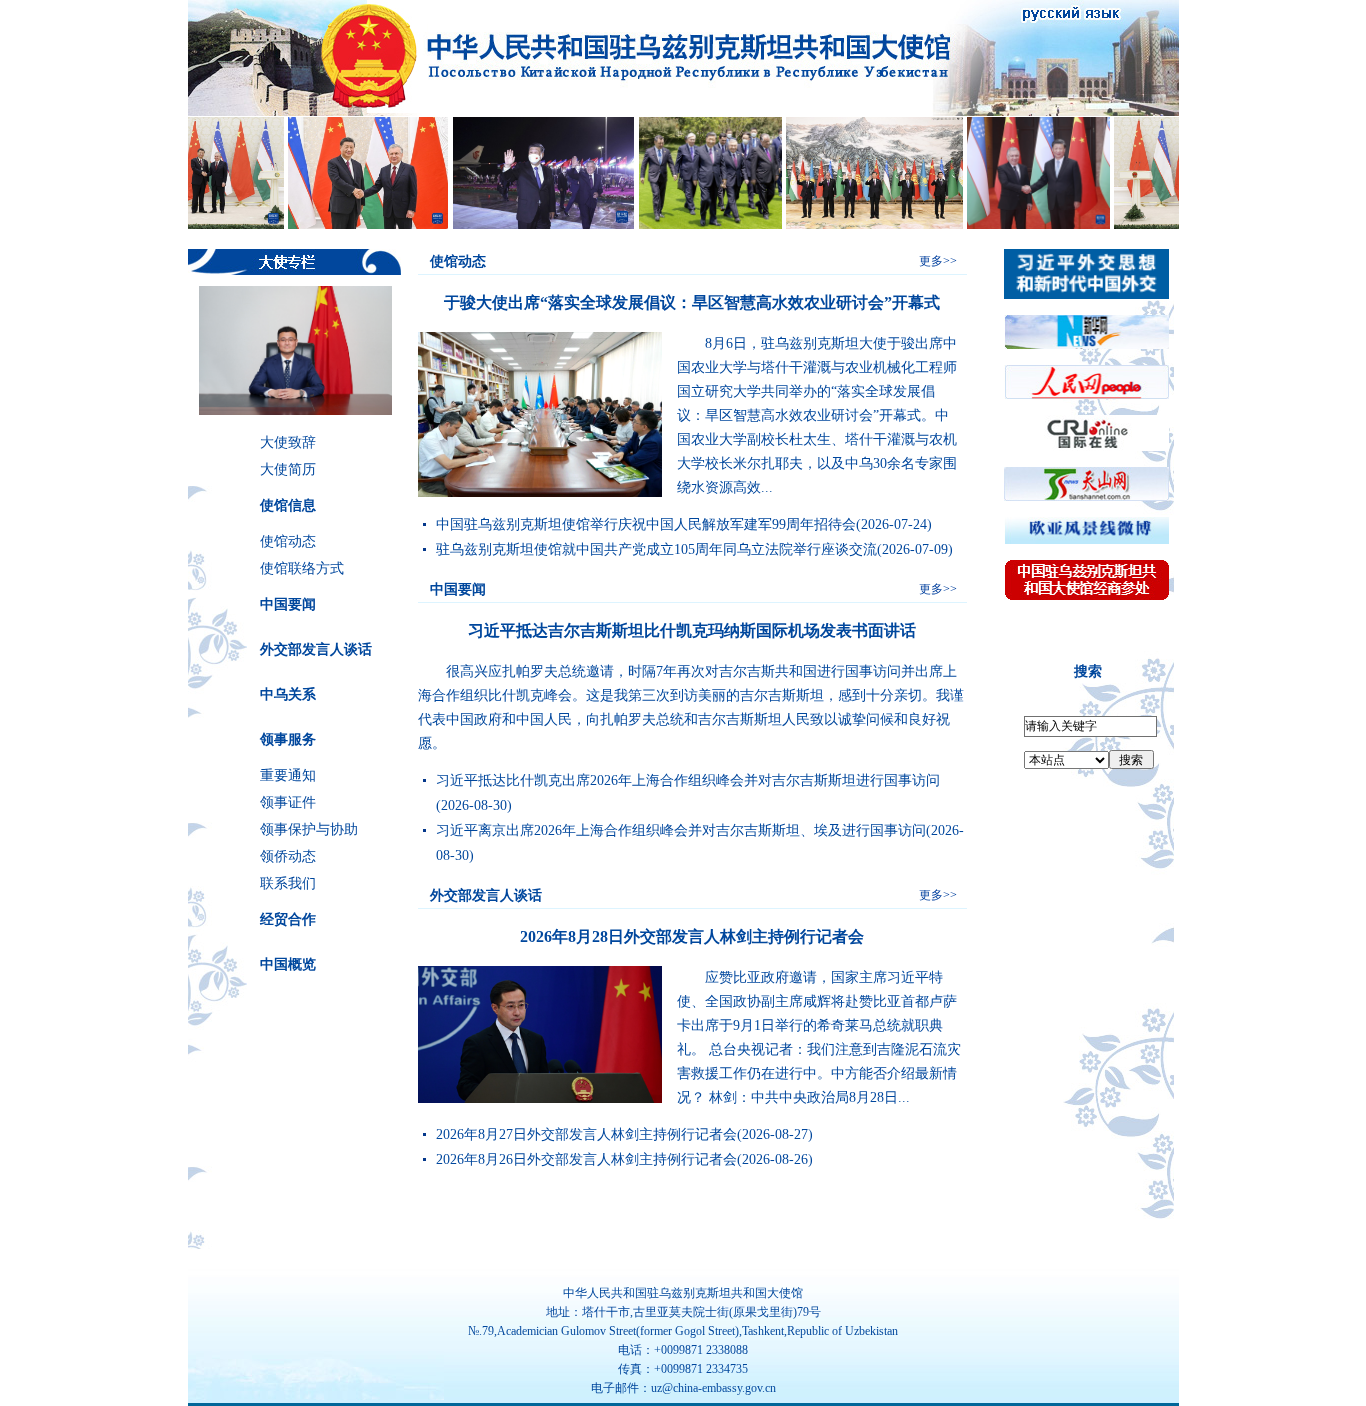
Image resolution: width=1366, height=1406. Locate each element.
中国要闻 (288, 604)
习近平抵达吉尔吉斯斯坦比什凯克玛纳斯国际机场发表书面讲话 (692, 630)
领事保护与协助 (309, 829)
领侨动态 (288, 856)
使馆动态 (288, 541)
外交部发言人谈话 (316, 649)
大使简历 (288, 469)
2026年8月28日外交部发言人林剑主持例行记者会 (692, 936)
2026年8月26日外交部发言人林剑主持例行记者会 (586, 1159)
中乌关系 (288, 694)
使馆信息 (288, 505)
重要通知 (288, 775)
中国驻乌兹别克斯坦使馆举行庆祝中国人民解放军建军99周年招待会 (646, 524)
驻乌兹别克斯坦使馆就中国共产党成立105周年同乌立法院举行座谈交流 (656, 549)
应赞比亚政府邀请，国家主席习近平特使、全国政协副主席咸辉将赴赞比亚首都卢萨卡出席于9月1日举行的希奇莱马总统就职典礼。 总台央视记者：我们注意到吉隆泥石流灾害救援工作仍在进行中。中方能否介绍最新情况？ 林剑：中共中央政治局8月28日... (819, 1037)
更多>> (938, 261)
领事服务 (288, 739)
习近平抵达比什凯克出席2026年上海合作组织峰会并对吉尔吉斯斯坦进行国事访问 (688, 780)
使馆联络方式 (302, 568)
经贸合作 (288, 919)
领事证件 (288, 802)
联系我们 (288, 883)
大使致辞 (288, 442)
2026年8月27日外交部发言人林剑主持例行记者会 (586, 1134)
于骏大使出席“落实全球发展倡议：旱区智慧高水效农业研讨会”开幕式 (692, 302)
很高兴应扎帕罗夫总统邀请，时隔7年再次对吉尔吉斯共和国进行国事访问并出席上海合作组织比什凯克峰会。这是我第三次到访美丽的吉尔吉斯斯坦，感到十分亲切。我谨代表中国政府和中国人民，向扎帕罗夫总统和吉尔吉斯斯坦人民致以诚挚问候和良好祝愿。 (691, 707)
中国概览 (288, 964)
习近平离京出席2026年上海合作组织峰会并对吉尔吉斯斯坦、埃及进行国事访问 (681, 830)
